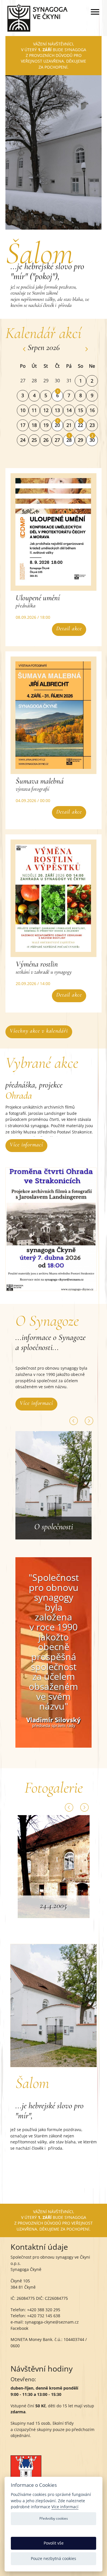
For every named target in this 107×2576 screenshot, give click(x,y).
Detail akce (69, 628)
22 (80, 425)
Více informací (26, 1145)
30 (92, 440)
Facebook (19, 2328)
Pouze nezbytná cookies (53, 2558)
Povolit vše (54, 2543)
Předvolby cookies (54, 2518)
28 (69, 440)
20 (57, 425)
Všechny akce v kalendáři (39, 1031)
